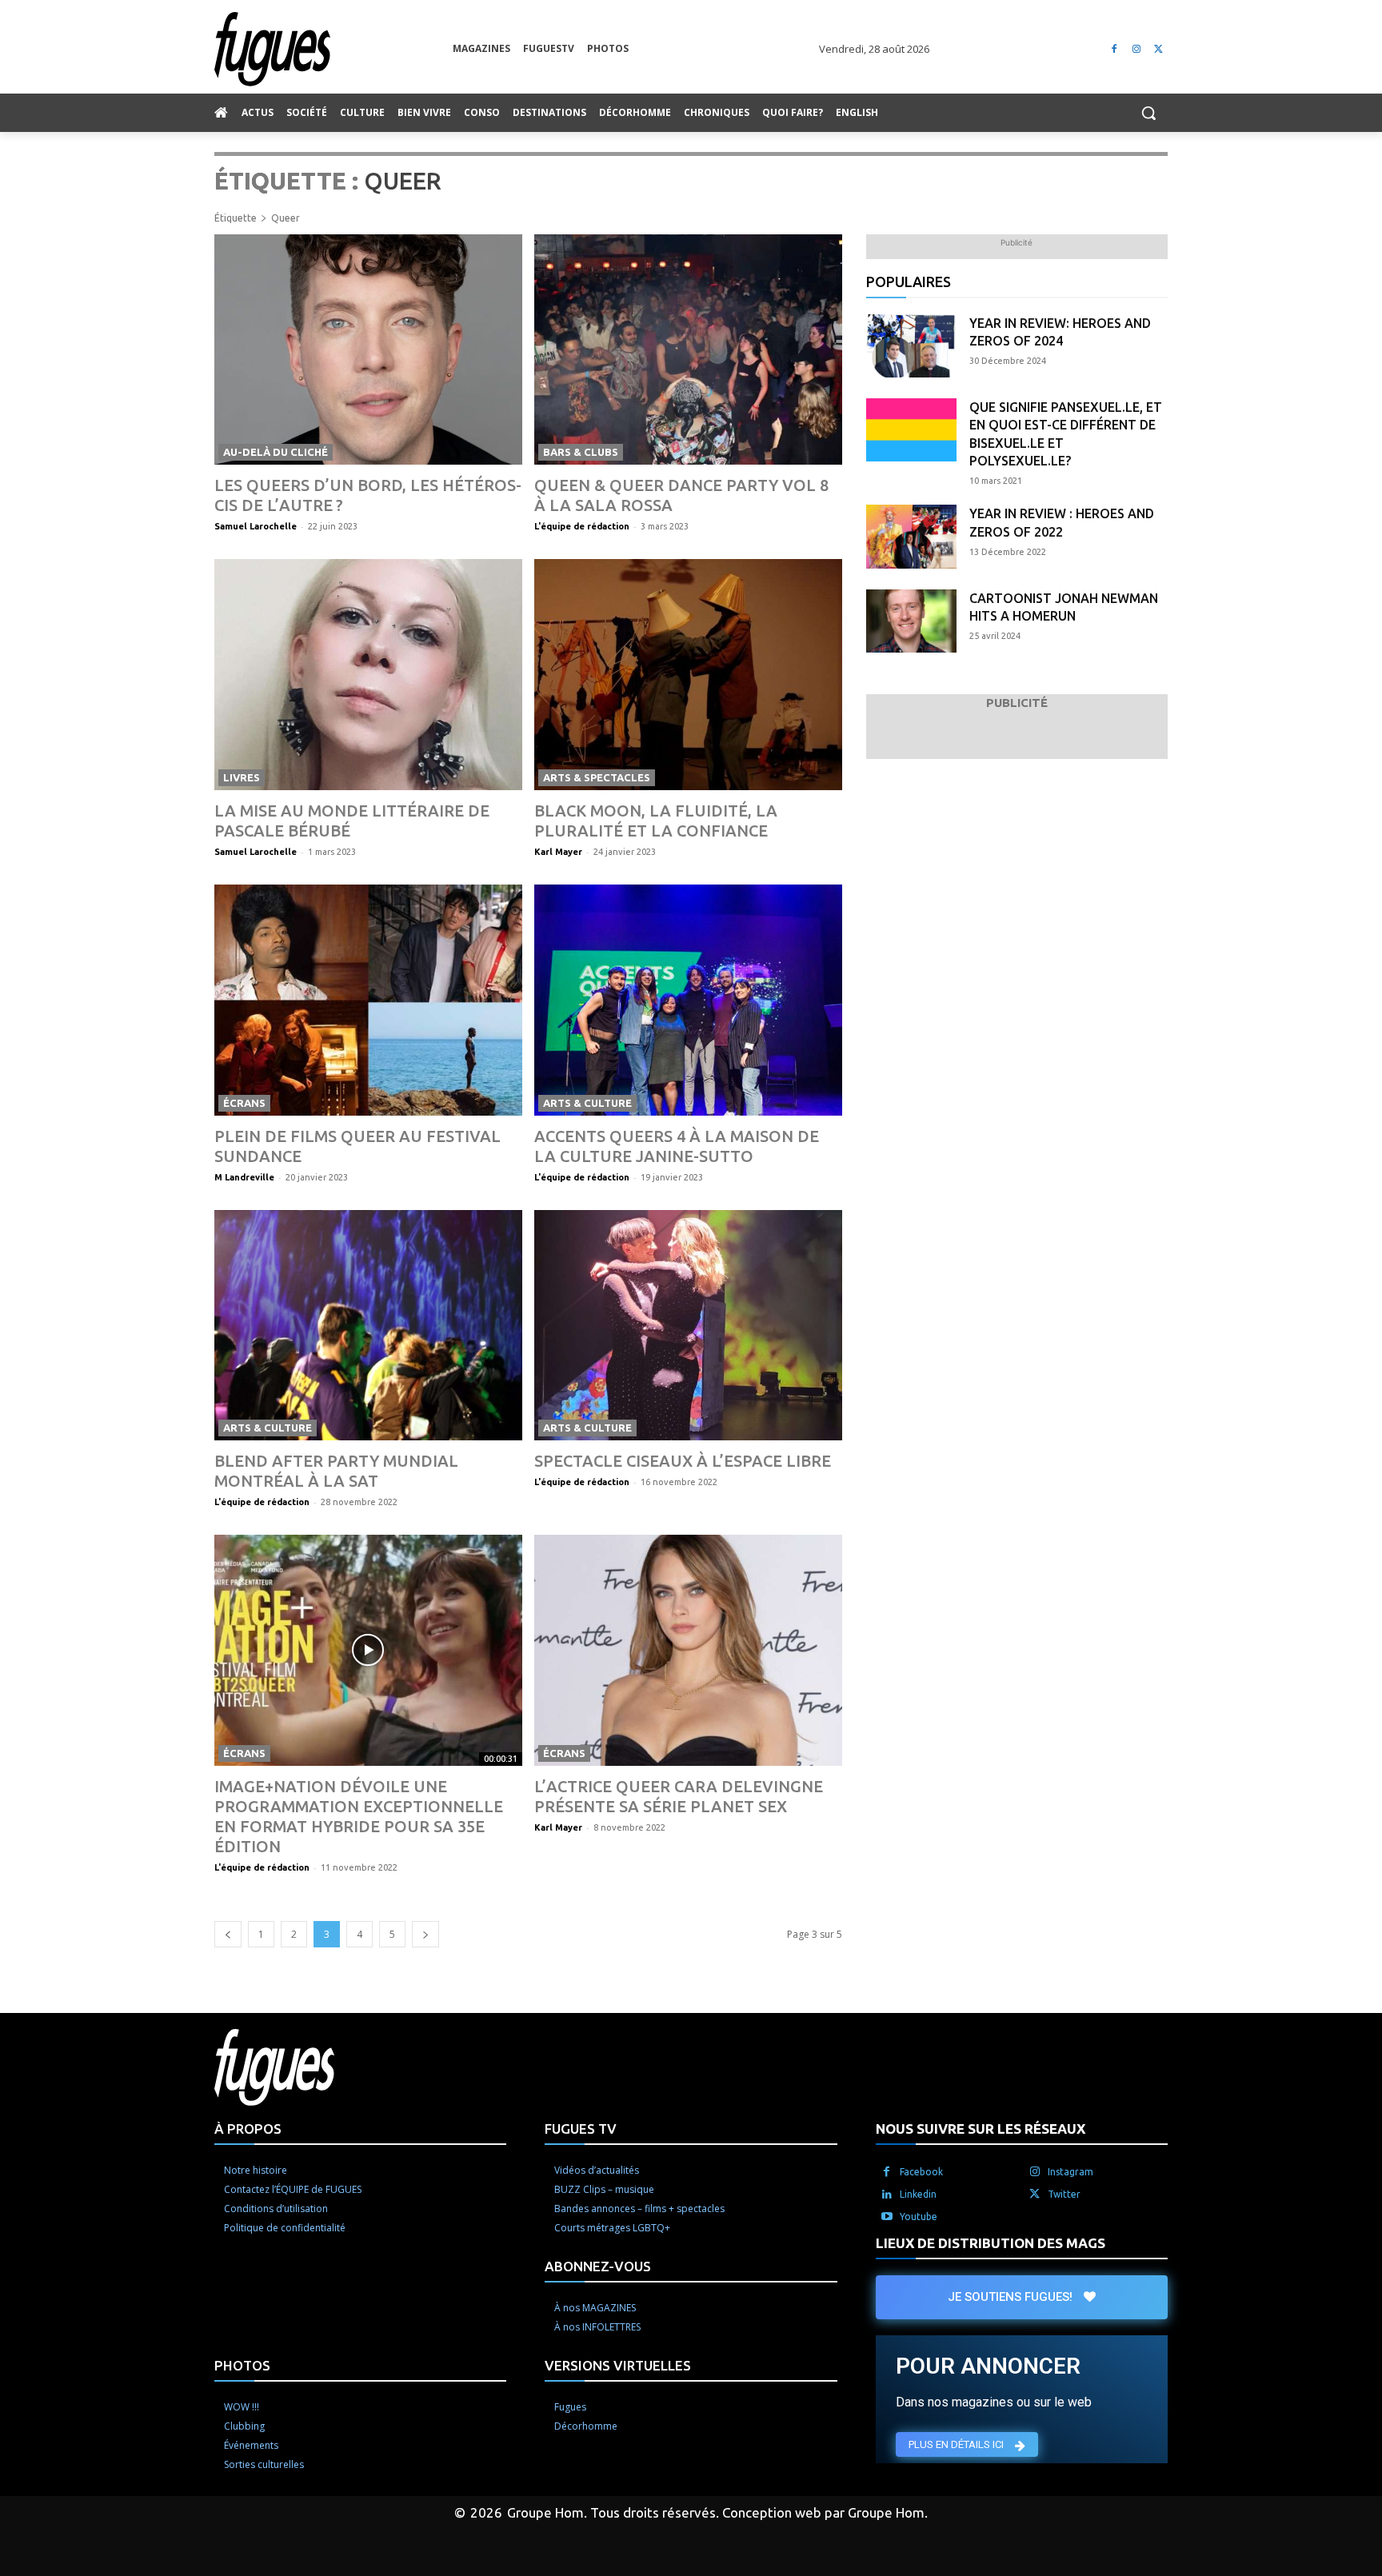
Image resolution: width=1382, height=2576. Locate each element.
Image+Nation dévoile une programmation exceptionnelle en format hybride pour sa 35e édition (359, 1816)
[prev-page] (228, 1934)
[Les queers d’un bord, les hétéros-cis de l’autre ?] (368, 350)
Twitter (1064, 2194)
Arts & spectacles (597, 777)
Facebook (921, 2172)
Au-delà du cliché (276, 452)
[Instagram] (1136, 49)
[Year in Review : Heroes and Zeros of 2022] (911, 536)
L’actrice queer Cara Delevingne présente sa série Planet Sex (679, 1796)
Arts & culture (587, 1103)
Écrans (244, 1103)
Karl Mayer (558, 852)
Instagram (1070, 2172)
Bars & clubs (581, 452)
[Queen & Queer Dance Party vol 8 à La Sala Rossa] (688, 350)
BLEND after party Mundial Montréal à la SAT (336, 1471)
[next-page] (425, 1934)
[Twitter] (1158, 49)
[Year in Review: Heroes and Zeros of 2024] (911, 346)
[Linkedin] (887, 2195)
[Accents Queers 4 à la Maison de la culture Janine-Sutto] (688, 1000)
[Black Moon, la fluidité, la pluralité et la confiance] (688, 675)
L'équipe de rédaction (582, 526)
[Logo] (334, 49)
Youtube (919, 2217)
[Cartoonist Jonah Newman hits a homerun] (911, 621)
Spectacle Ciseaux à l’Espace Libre (683, 1461)
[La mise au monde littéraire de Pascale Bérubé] (368, 675)
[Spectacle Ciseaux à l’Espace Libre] (688, 1326)
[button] (1148, 113)
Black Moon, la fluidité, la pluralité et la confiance (656, 821)
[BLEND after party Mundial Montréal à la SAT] (368, 1326)
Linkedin (918, 2194)
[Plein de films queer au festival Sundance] (368, 1000)
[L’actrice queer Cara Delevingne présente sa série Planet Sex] (688, 1650)
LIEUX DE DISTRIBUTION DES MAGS (991, 2243)
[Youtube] (887, 2217)
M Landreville (244, 1177)
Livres (242, 777)
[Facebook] (1114, 49)
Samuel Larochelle (256, 526)
